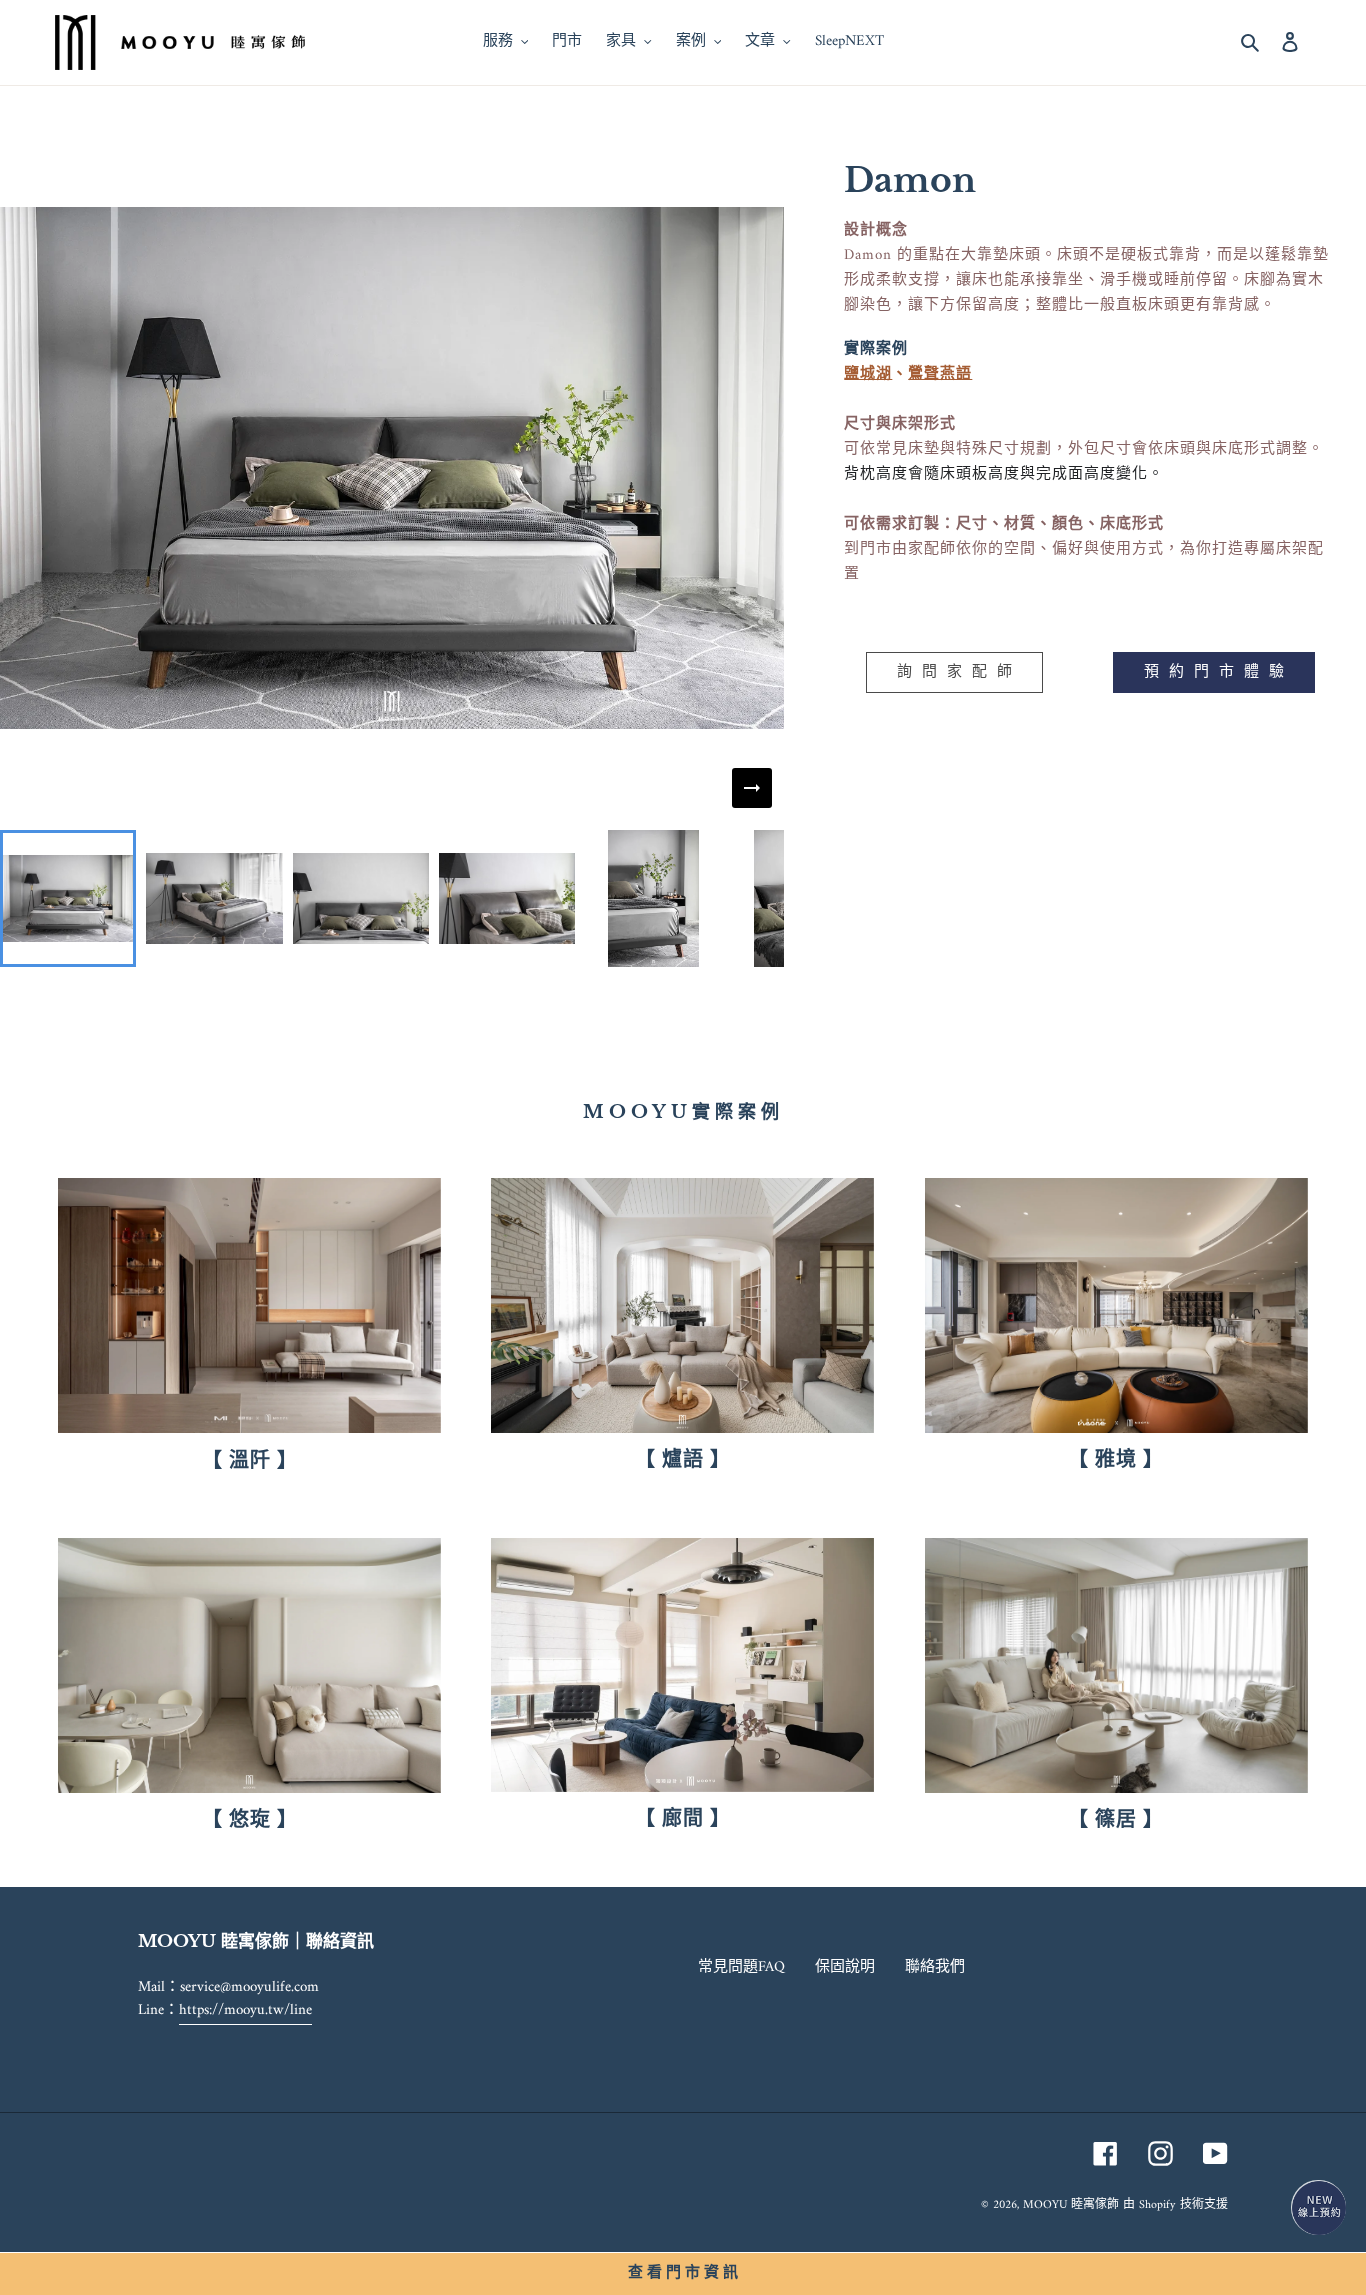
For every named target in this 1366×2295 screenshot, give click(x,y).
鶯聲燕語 (940, 374)
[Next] (752, 788)
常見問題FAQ (741, 1967)
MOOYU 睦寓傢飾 (1071, 2205)
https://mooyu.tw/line (245, 2010)
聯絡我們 (935, 1967)
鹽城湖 (868, 374)
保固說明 (845, 1967)
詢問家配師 (959, 672)
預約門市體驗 (1219, 672)
